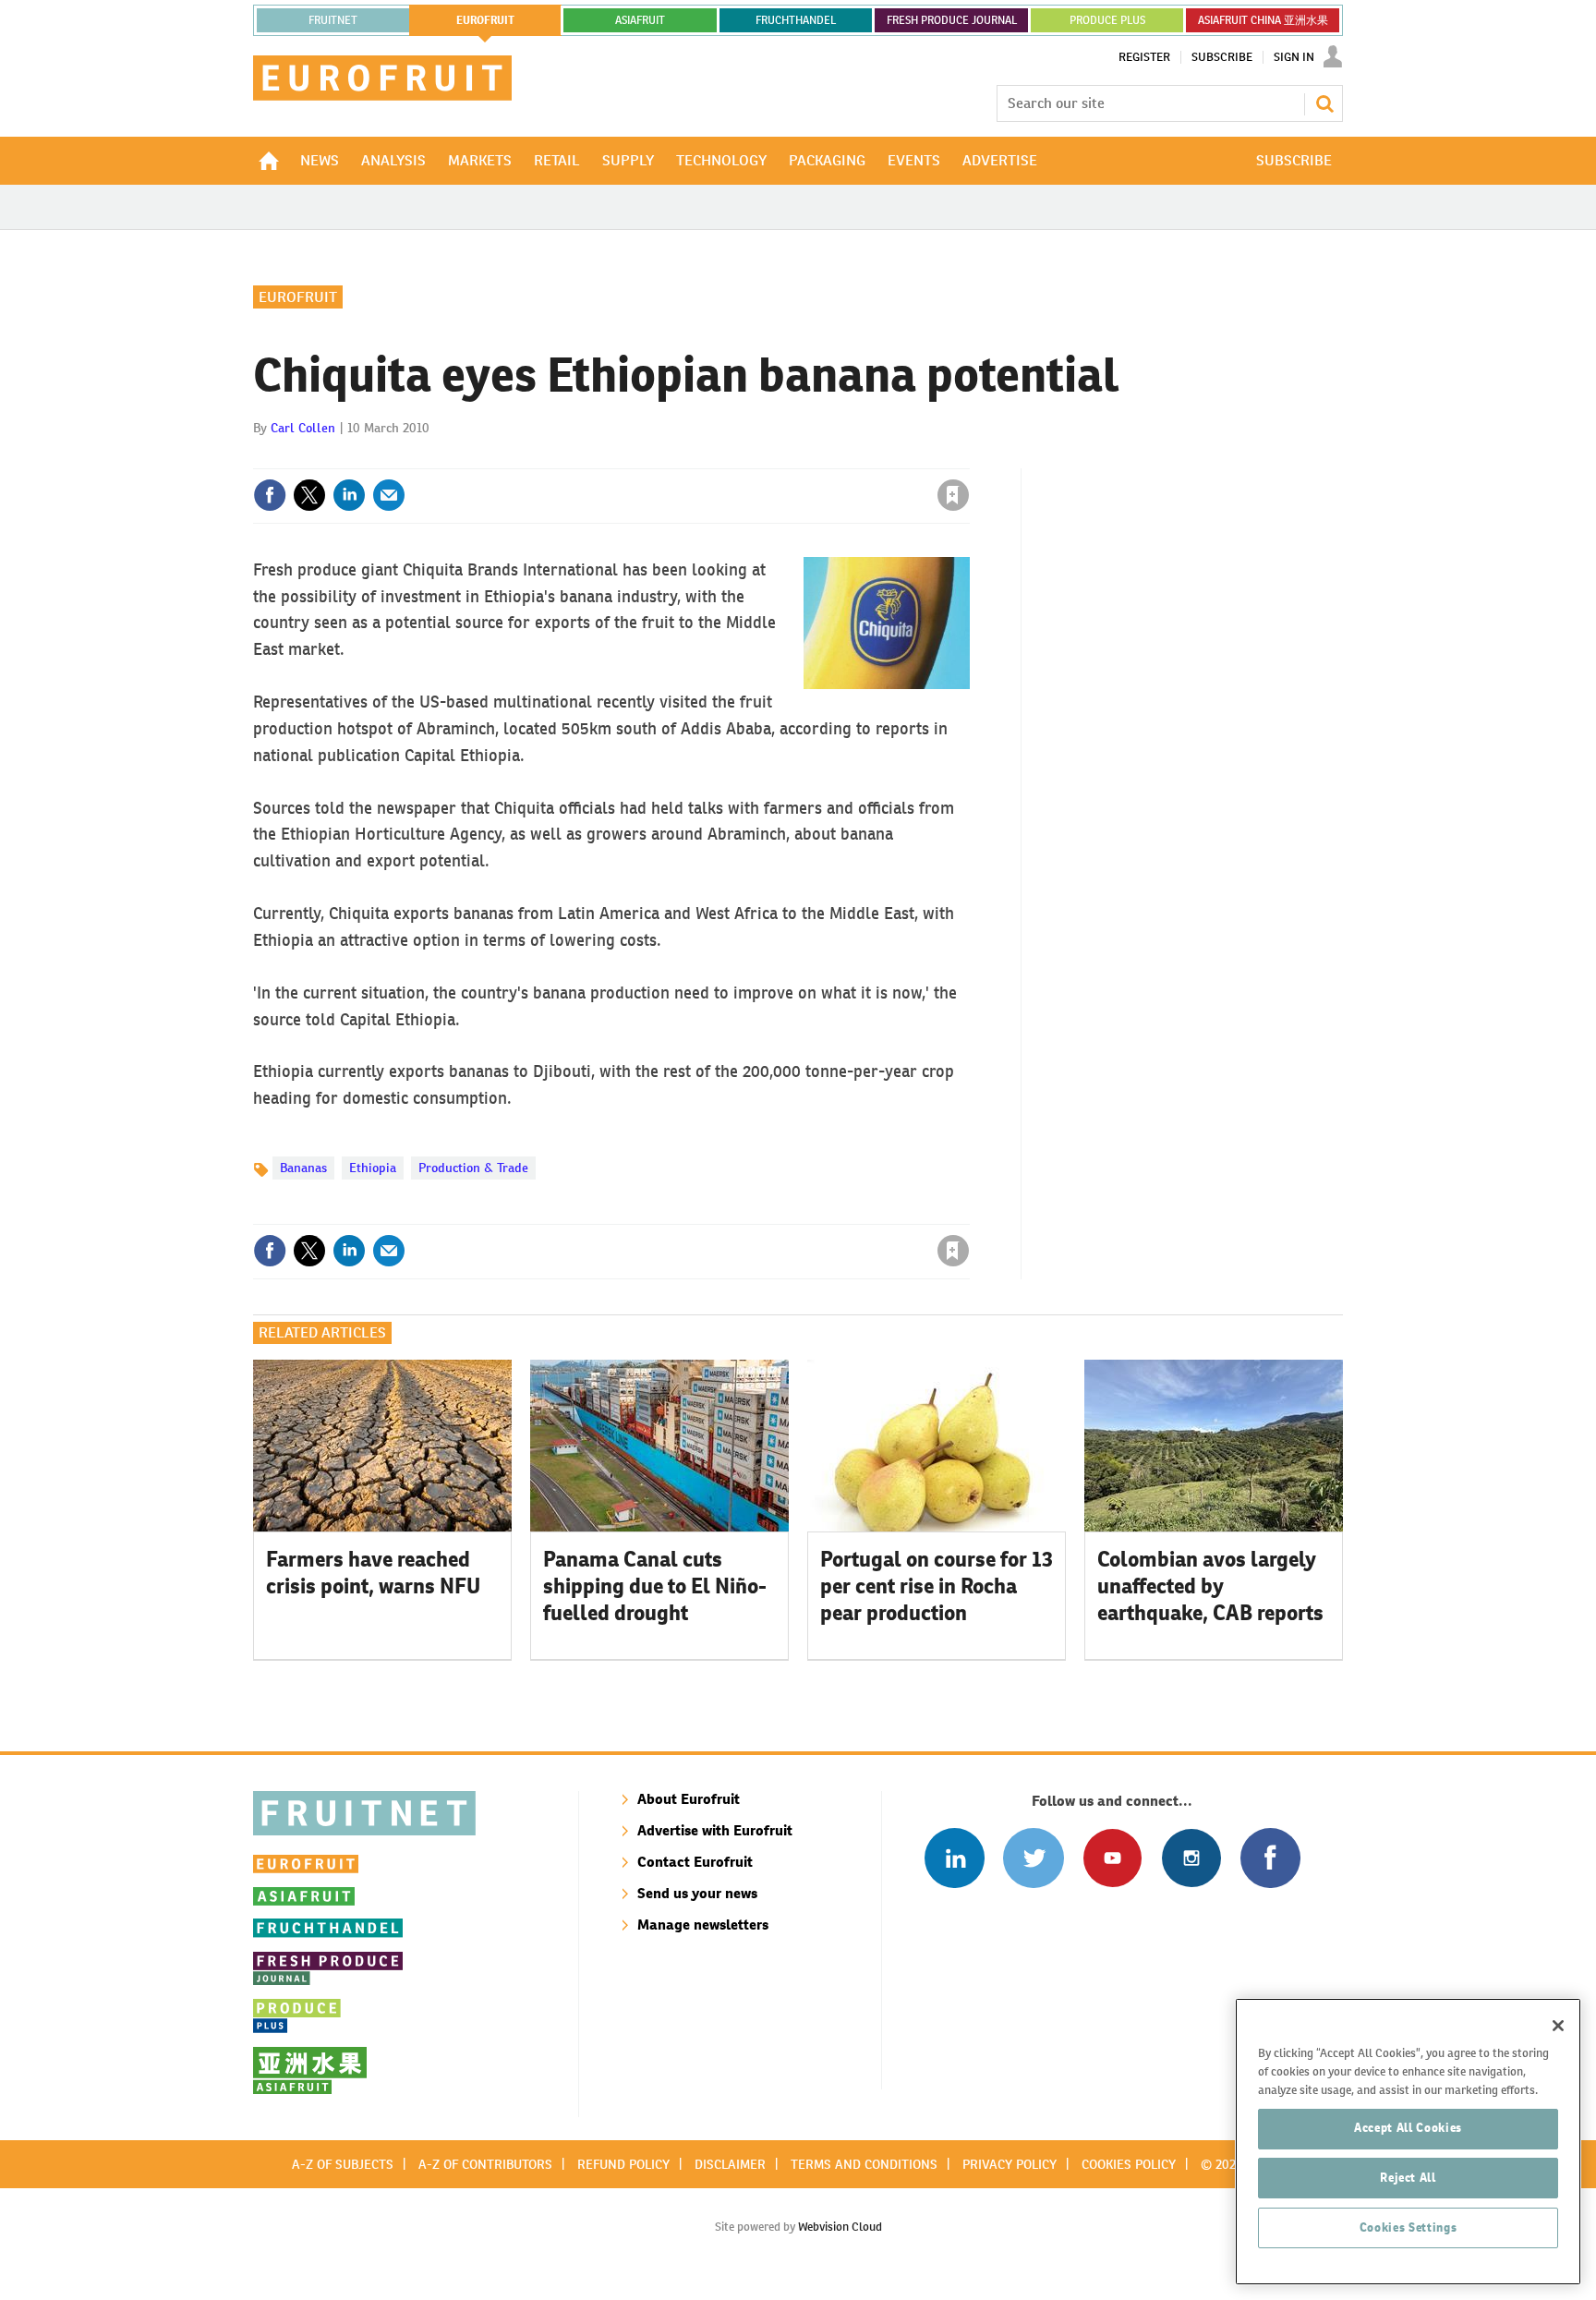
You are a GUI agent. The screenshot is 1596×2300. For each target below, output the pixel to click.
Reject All (1408, 2178)
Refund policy (623, 2164)
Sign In (1294, 57)
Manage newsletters (703, 1925)
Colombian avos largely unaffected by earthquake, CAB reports (1210, 1586)
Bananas (303, 1168)
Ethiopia (373, 1168)
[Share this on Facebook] (270, 495)
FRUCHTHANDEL (796, 20)
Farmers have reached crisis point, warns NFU (373, 1573)
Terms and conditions (864, 2164)
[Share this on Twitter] (309, 495)
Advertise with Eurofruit (715, 1830)
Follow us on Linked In (955, 1858)
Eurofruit (298, 297)
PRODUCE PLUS (1107, 20)
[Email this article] (389, 495)
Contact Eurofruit (695, 1862)
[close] (968, 457)
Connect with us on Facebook (1270, 1858)
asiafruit (640, 20)
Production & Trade (473, 1168)
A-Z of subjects (343, 2164)
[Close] (1558, 2026)
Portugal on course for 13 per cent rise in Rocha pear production (937, 1586)
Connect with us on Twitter (1033, 1858)
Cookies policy (1129, 2164)
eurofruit (485, 20)
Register (1144, 57)
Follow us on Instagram (1191, 1858)
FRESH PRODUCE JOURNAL (952, 20)
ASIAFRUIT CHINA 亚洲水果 (1263, 20)
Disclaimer (730, 2164)
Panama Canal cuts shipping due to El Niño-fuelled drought (655, 1586)
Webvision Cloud (840, 2227)
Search (1324, 103)
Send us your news (697, 1893)
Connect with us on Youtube (1112, 1858)
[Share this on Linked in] (349, 495)
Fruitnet (333, 20)
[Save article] (953, 495)
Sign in (733, 457)
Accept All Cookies (1408, 2128)
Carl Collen (303, 428)
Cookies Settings (1409, 2227)
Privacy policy (1010, 2164)
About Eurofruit (689, 1799)
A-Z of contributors (485, 2164)
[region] (1408, 2142)
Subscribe (1222, 57)
